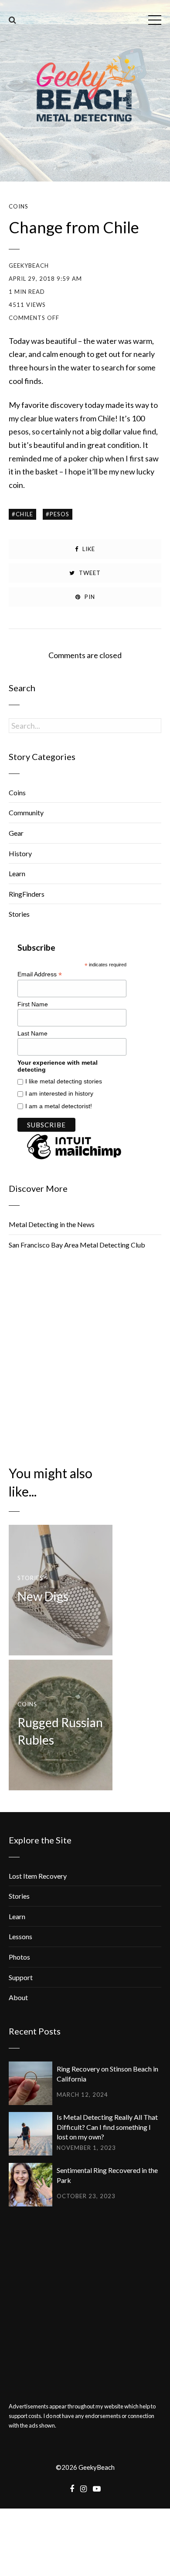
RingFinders (27, 894)
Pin (89, 597)
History (20, 853)
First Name (33, 1004)
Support (21, 1977)
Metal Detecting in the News (52, 1224)
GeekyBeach (29, 266)
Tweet (89, 573)
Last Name (32, 1033)
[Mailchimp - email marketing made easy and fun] (74, 1160)
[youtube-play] (97, 2489)
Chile (24, 514)
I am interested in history (59, 1093)
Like (88, 549)
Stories (19, 914)
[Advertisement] (85, 1357)
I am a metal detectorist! (59, 1106)
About (18, 1997)
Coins (19, 207)
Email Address (40, 974)
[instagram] (83, 2489)
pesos (59, 514)
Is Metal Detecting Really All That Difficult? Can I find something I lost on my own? (107, 2127)
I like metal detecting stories (64, 1081)
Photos (19, 1957)
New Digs (43, 1596)
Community (26, 812)
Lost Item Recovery (38, 1876)
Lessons (20, 1936)
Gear (16, 833)
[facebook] (72, 2489)
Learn (17, 873)
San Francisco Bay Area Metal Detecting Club (77, 1245)
